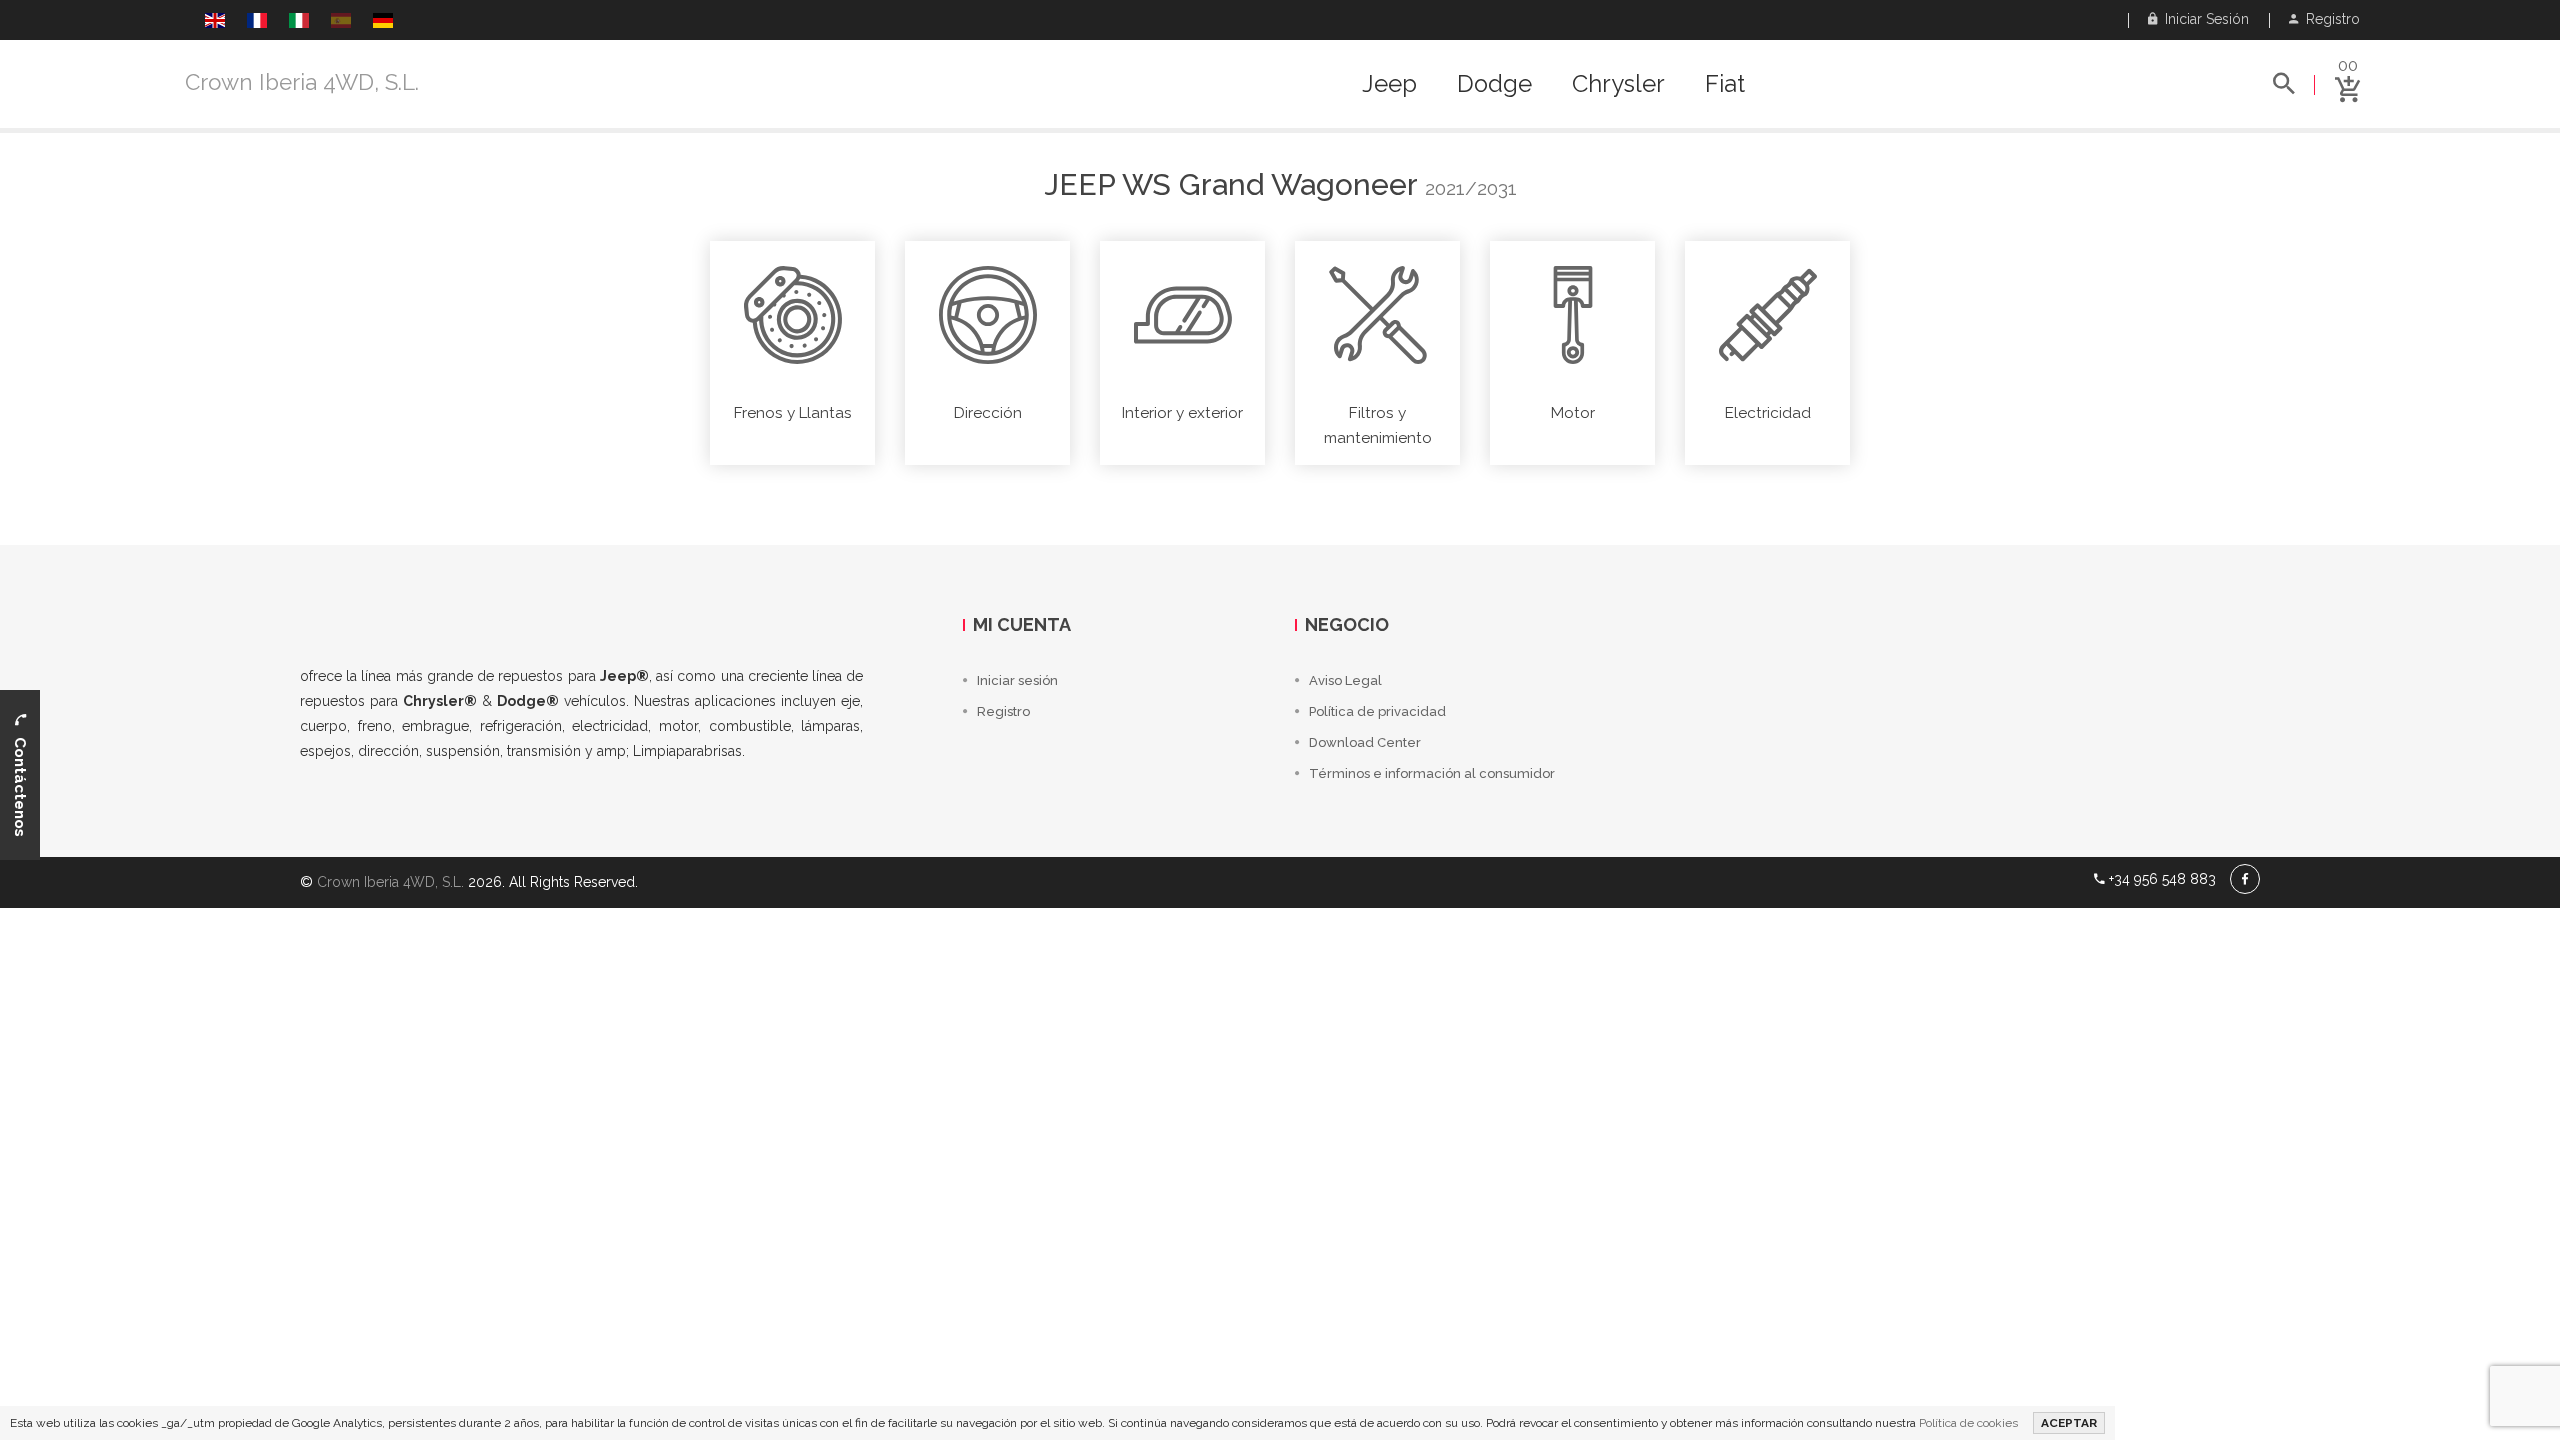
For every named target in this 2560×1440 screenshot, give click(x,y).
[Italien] (299, 23)
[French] (257, 23)
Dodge (1494, 84)
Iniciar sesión (2203, 19)
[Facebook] (2245, 879)
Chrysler (1618, 84)
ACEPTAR (2069, 1423)
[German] (383, 23)
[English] (215, 23)
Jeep (1389, 84)
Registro (2329, 19)
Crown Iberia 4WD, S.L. (302, 82)
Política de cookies (1968, 1423)
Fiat (1725, 84)
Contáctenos (20, 781)
